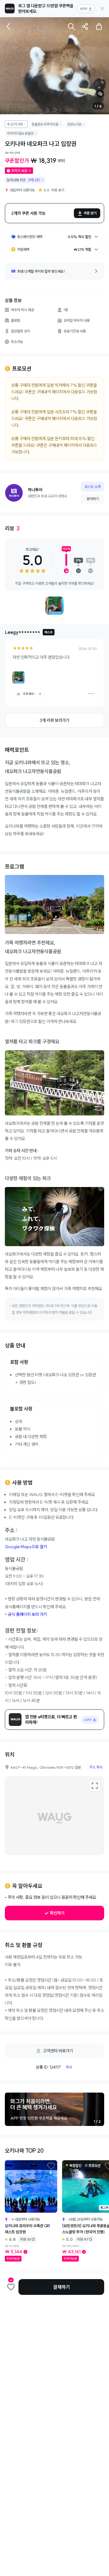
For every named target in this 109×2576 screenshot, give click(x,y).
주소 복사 (96, 1767)
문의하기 (93, 499)
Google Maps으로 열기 (26, 1547)
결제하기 (61, 2287)
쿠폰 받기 (90, 213)
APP (84, 9)
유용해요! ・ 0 (32, 694)
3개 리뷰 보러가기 (54, 720)
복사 (69, 2067)
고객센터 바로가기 (58, 2051)
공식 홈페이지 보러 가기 (27, 1614)
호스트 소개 (92, 487)
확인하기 (57, 1913)
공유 (85, 26)
